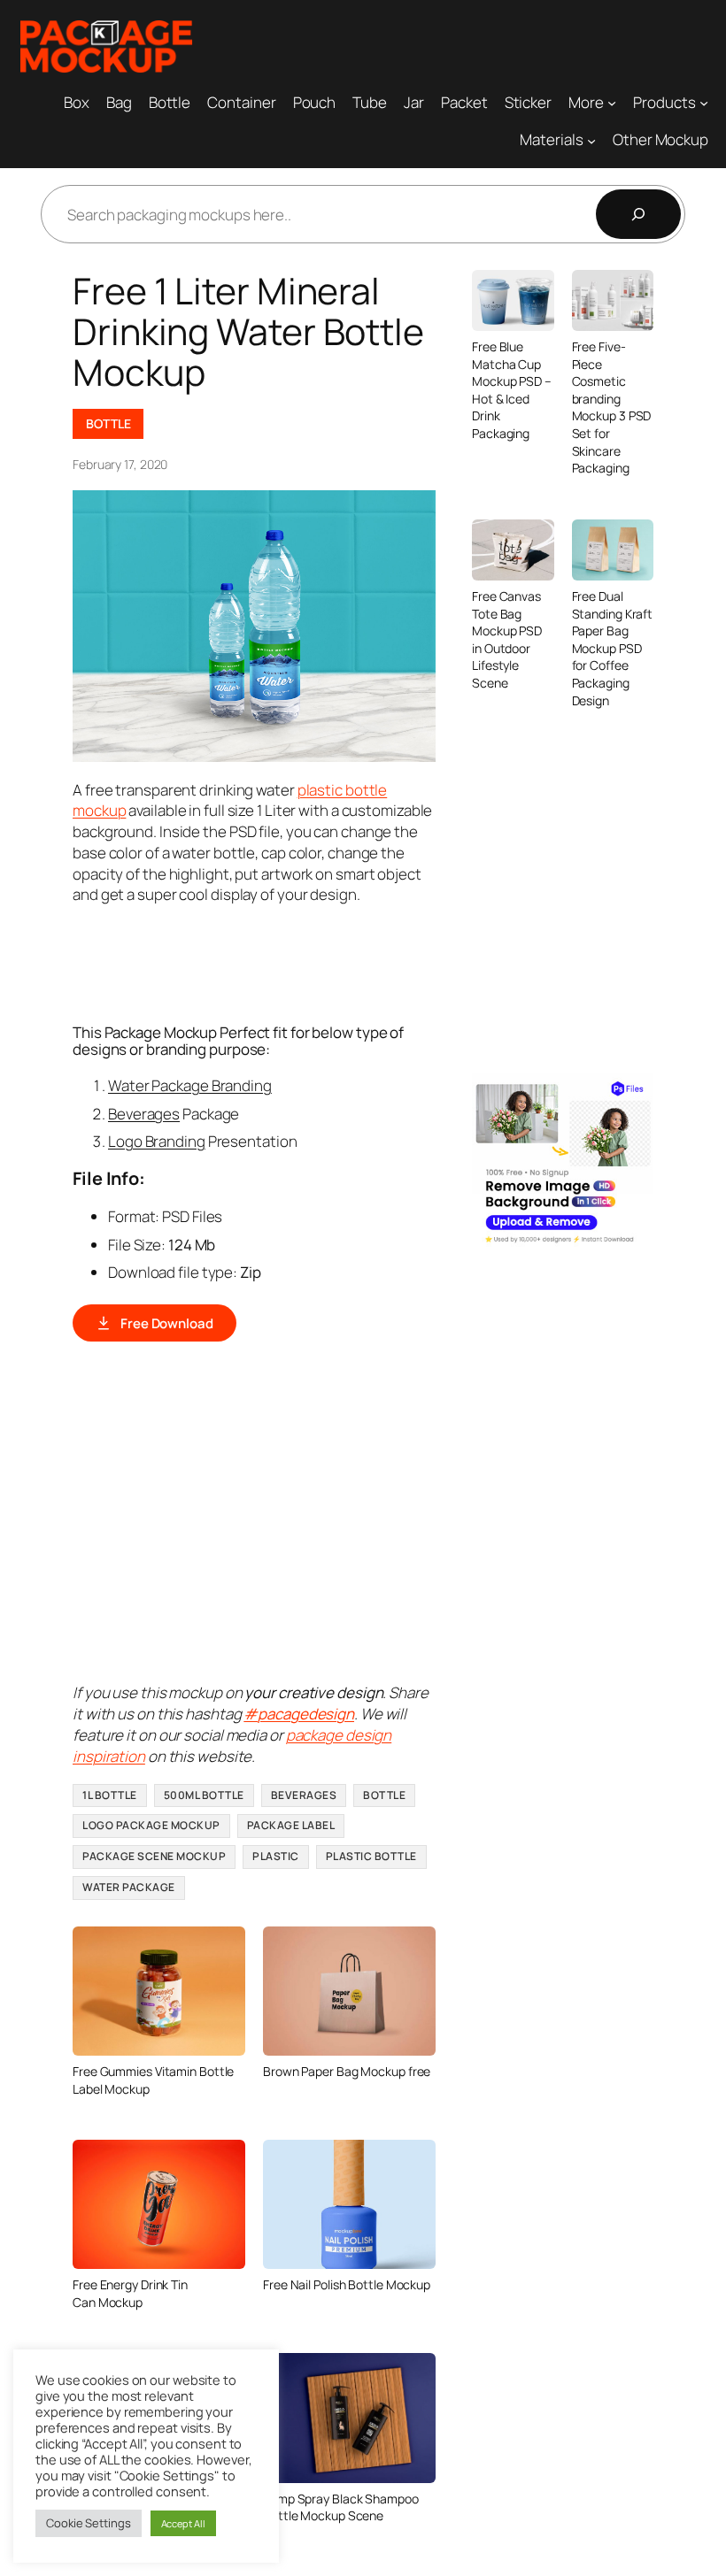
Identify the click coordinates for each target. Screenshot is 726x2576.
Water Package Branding (190, 1085)
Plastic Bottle (371, 1856)
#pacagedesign (299, 1714)
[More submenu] (612, 102)
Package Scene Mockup (154, 1856)
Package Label (291, 1825)
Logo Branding (157, 1141)
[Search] (638, 214)
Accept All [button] (183, 2523)
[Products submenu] (704, 102)
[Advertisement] (395, 962)
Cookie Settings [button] (89, 2523)
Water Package (129, 1887)
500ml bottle (204, 1795)
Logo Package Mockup (151, 1825)
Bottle (108, 423)
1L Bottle (110, 1795)
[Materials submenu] (591, 140)
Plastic (276, 1856)
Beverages (144, 1114)
